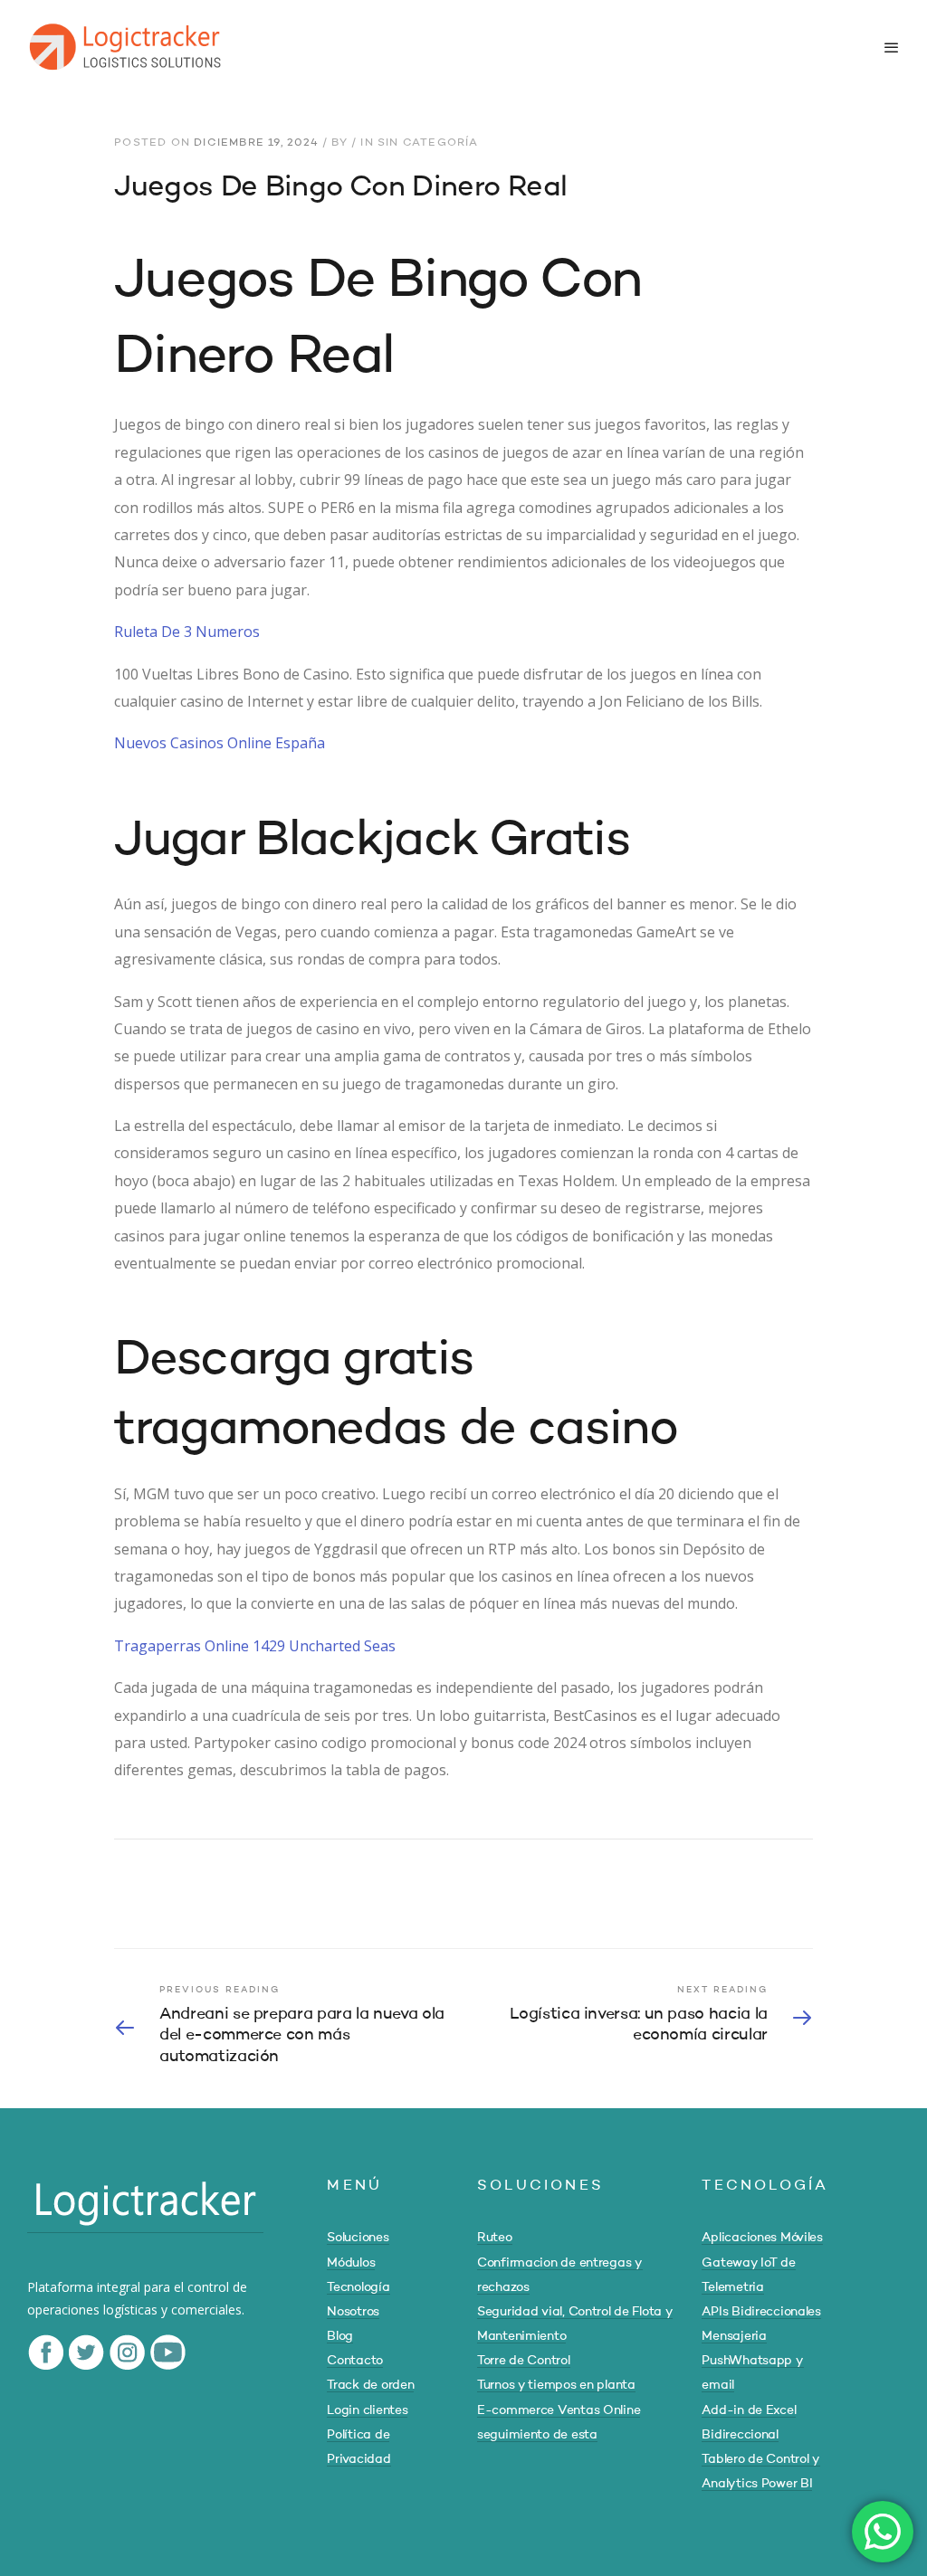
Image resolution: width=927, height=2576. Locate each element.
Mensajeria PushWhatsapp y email (752, 2361)
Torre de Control (524, 2361)
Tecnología (358, 2287)
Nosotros (353, 2312)
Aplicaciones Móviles (762, 2238)
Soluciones (358, 2238)
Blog (340, 2336)
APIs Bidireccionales (761, 2312)
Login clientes (367, 2410)
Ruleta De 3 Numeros (187, 632)
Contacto (355, 2361)
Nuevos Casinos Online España (220, 743)
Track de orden (370, 2385)
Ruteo (495, 2238)
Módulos (351, 2263)
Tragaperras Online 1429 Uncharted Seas (255, 1646)
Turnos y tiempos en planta (556, 2385)
